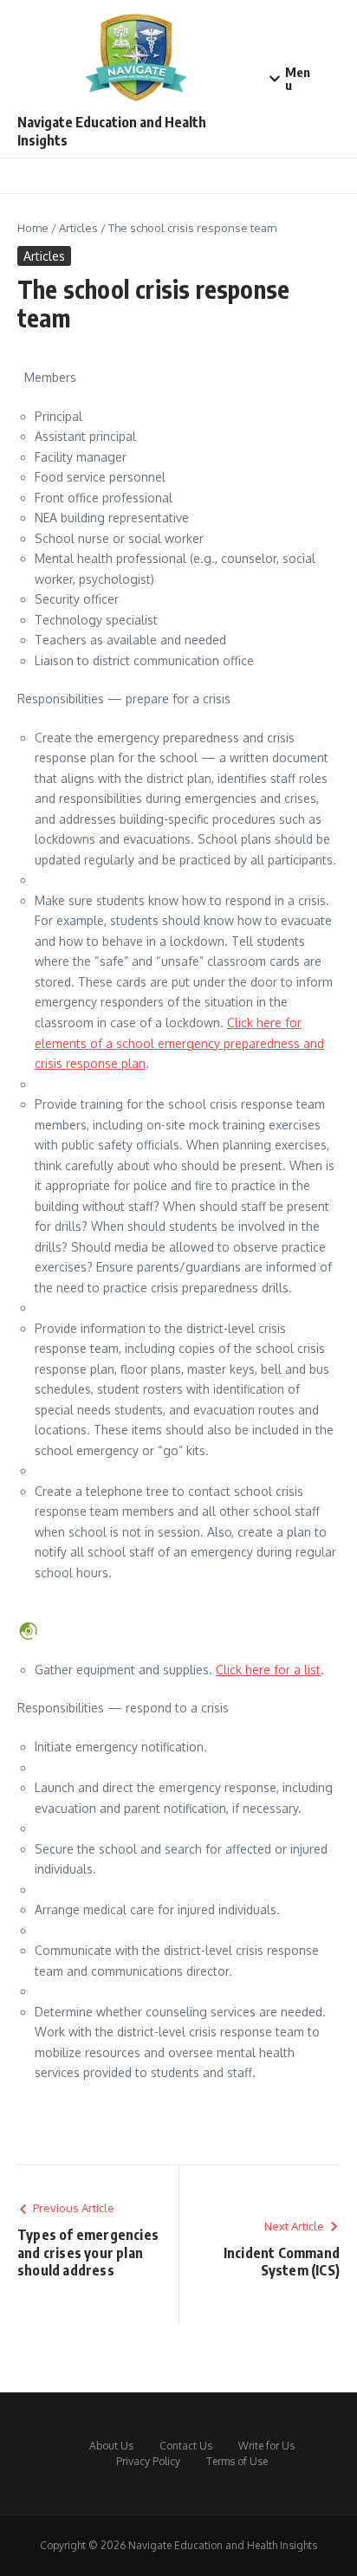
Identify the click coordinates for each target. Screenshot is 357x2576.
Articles (78, 228)
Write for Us (266, 2446)
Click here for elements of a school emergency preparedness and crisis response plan (179, 1043)
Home (33, 228)
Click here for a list (268, 1670)
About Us (111, 2446)
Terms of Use (237, 2461)
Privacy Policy (148, 2461)
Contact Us (186, 2446)
